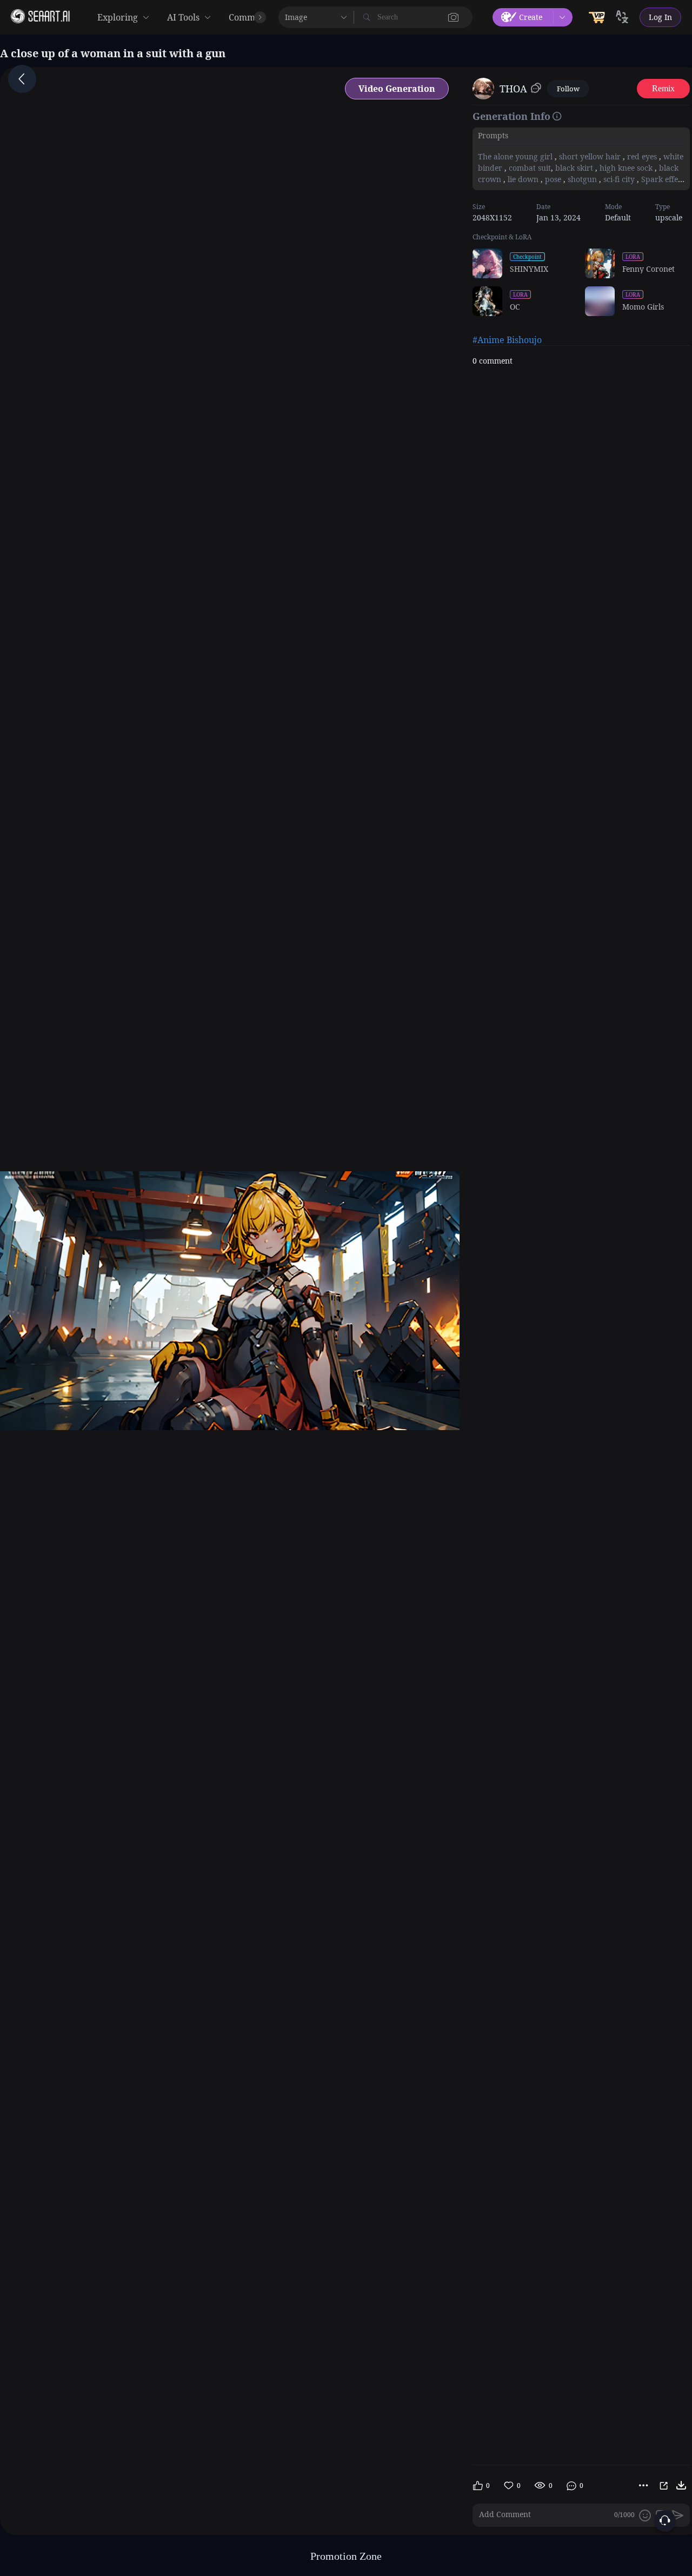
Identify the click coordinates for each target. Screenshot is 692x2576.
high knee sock (626, 168)
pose (553, 179)
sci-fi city (619, 179)
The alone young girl (516, 156)
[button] (454, 17)
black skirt (574, 168)
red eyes (642, 156)
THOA (513, 89)
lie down (523, 179)
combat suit (529, 168)
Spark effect (662, 179)
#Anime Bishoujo (507, 340)
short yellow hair (590, 156)
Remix (663, 88)
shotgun (582, 179)
